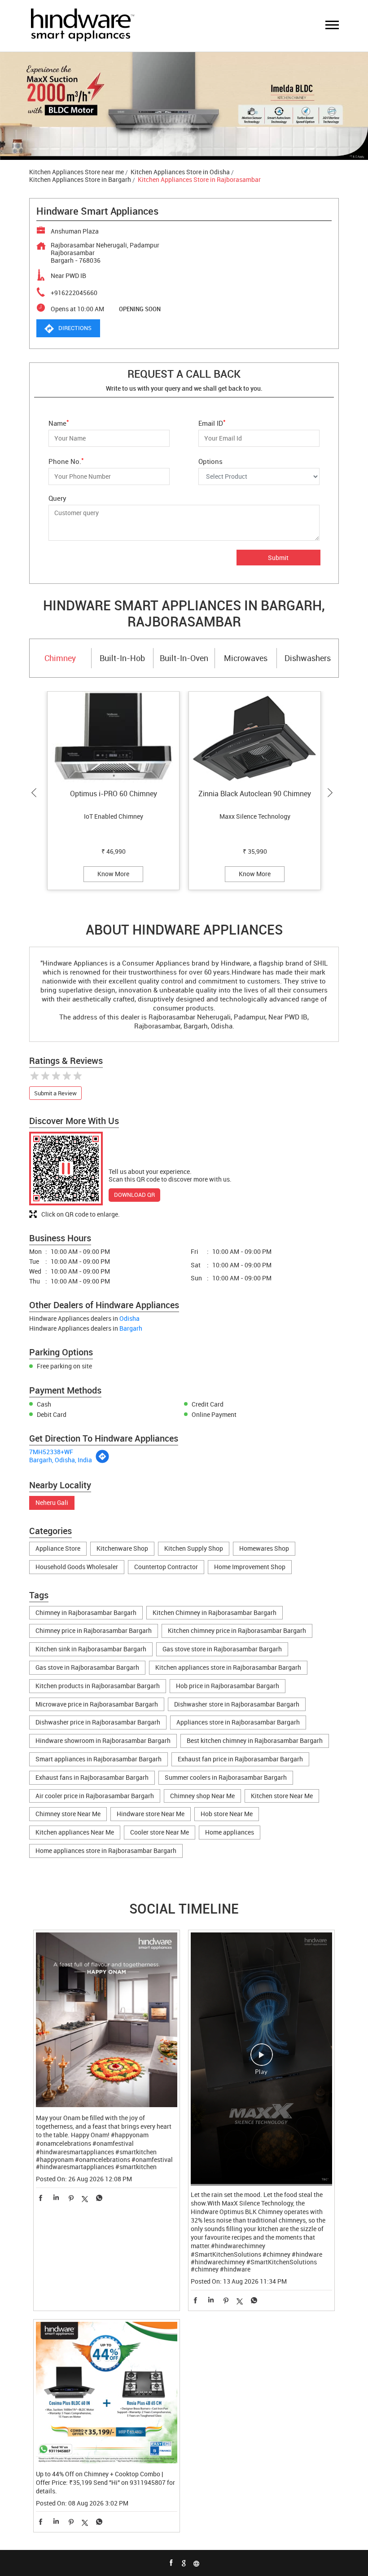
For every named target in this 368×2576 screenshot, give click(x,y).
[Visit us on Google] (184, 2563)
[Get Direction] (102, 1461)
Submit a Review (55, 1093)
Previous (36, 793)
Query (57, 498)
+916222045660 (74, 293)
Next (332, 793)
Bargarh (131, 1328)
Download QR (134, 1195)
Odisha (129, 1318)
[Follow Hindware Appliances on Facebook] (171, 2563)
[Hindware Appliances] (82, 26)
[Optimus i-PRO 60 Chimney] (113, 738)
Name (59, 422)
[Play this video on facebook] (262, 2059)
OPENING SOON (140, 309)
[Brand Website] (197, 2563)
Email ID (212, 422)
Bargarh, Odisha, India (61, 1460)
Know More (113, 874)
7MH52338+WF (51, 1452)
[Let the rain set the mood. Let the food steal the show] (261, 2059)
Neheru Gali (52, 1503)
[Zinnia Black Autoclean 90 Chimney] (255, 738)
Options (210, 461)
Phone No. (66, 461)
